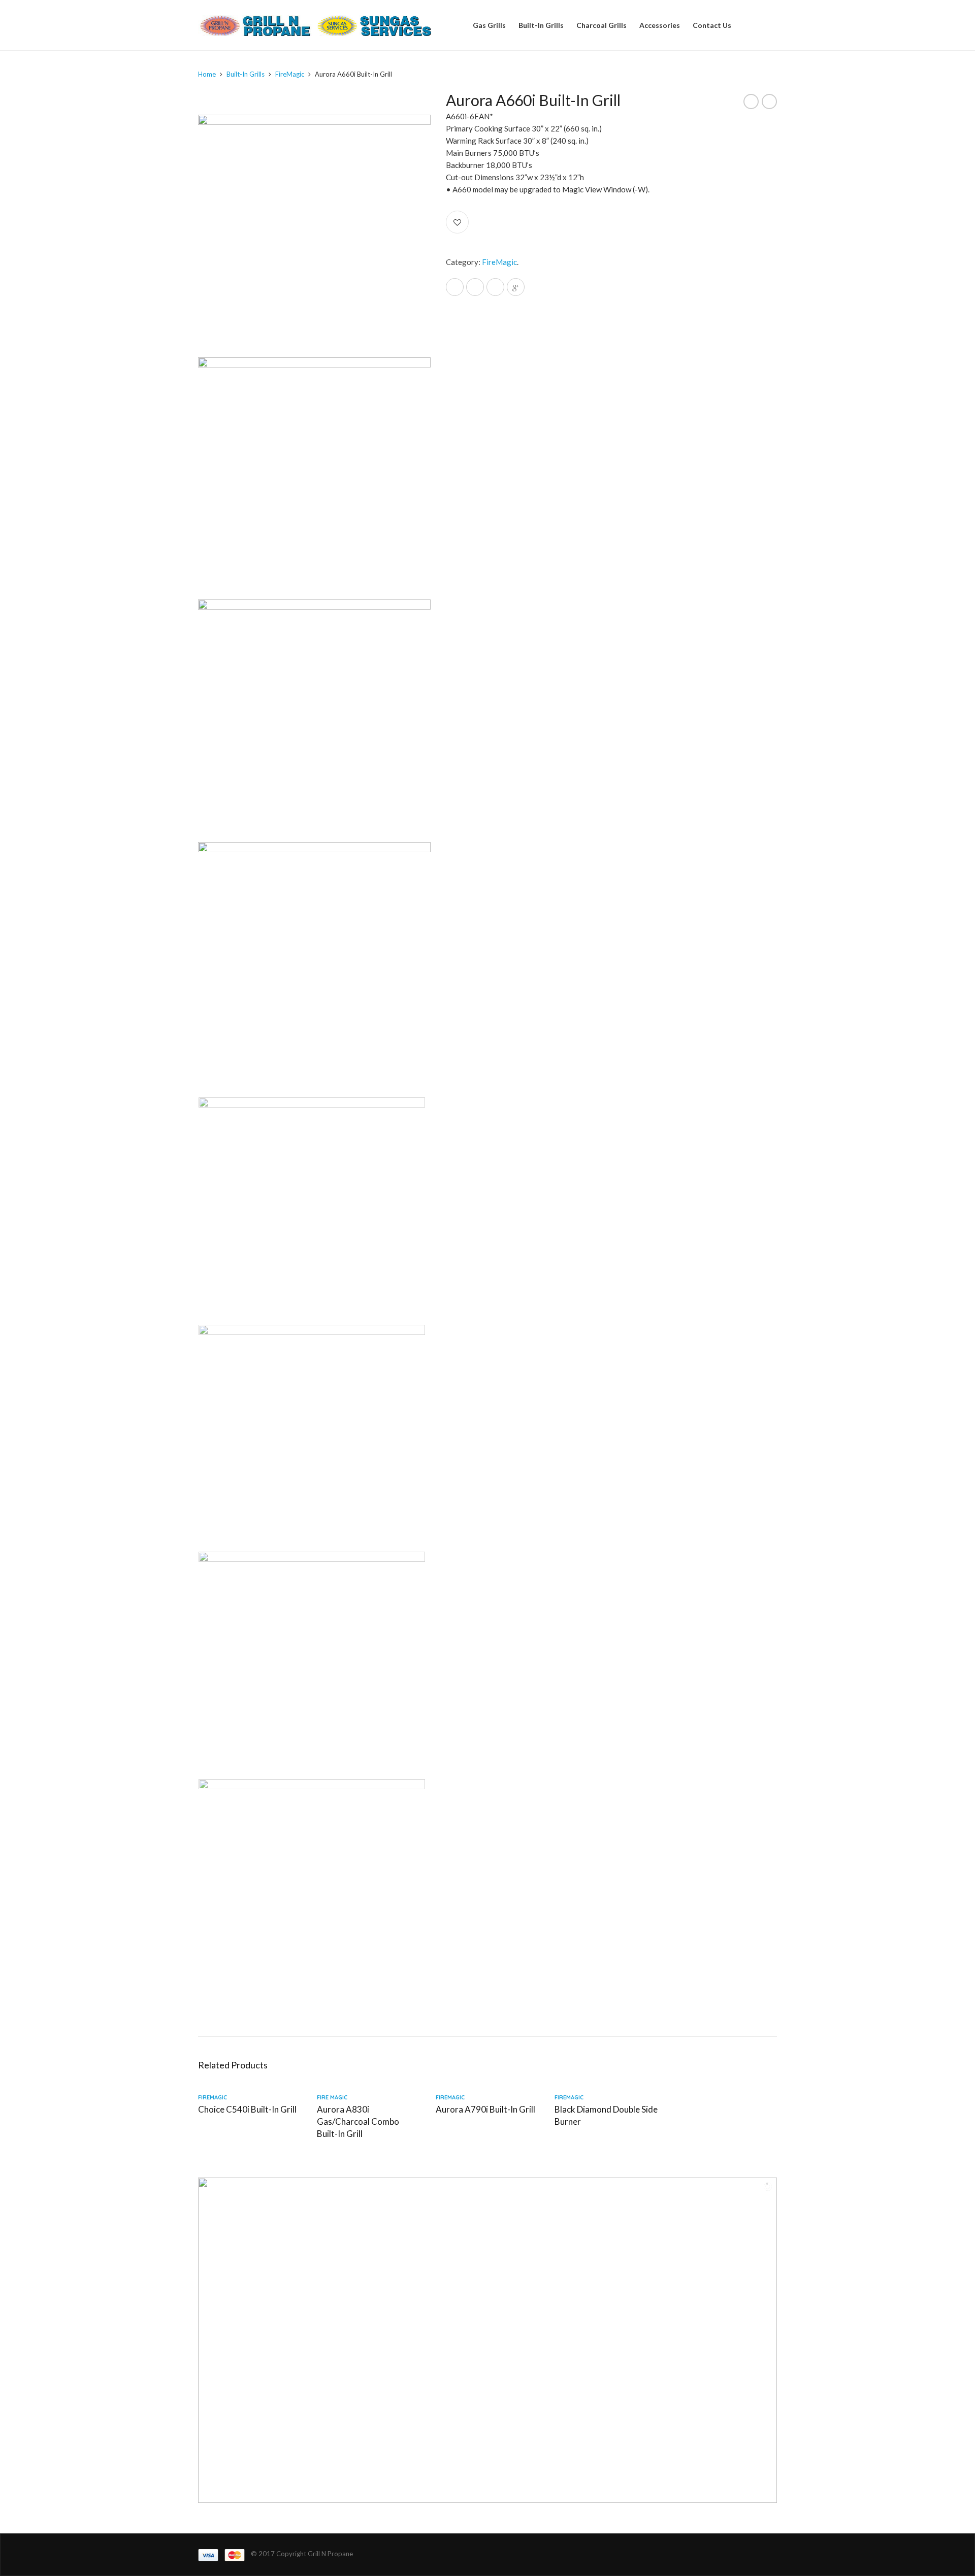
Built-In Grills (541, 25)
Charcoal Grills (602, 25)
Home (207, 74)
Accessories (660, 25)
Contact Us (712, 25)
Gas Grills (489, 25)
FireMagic (290, 74)
